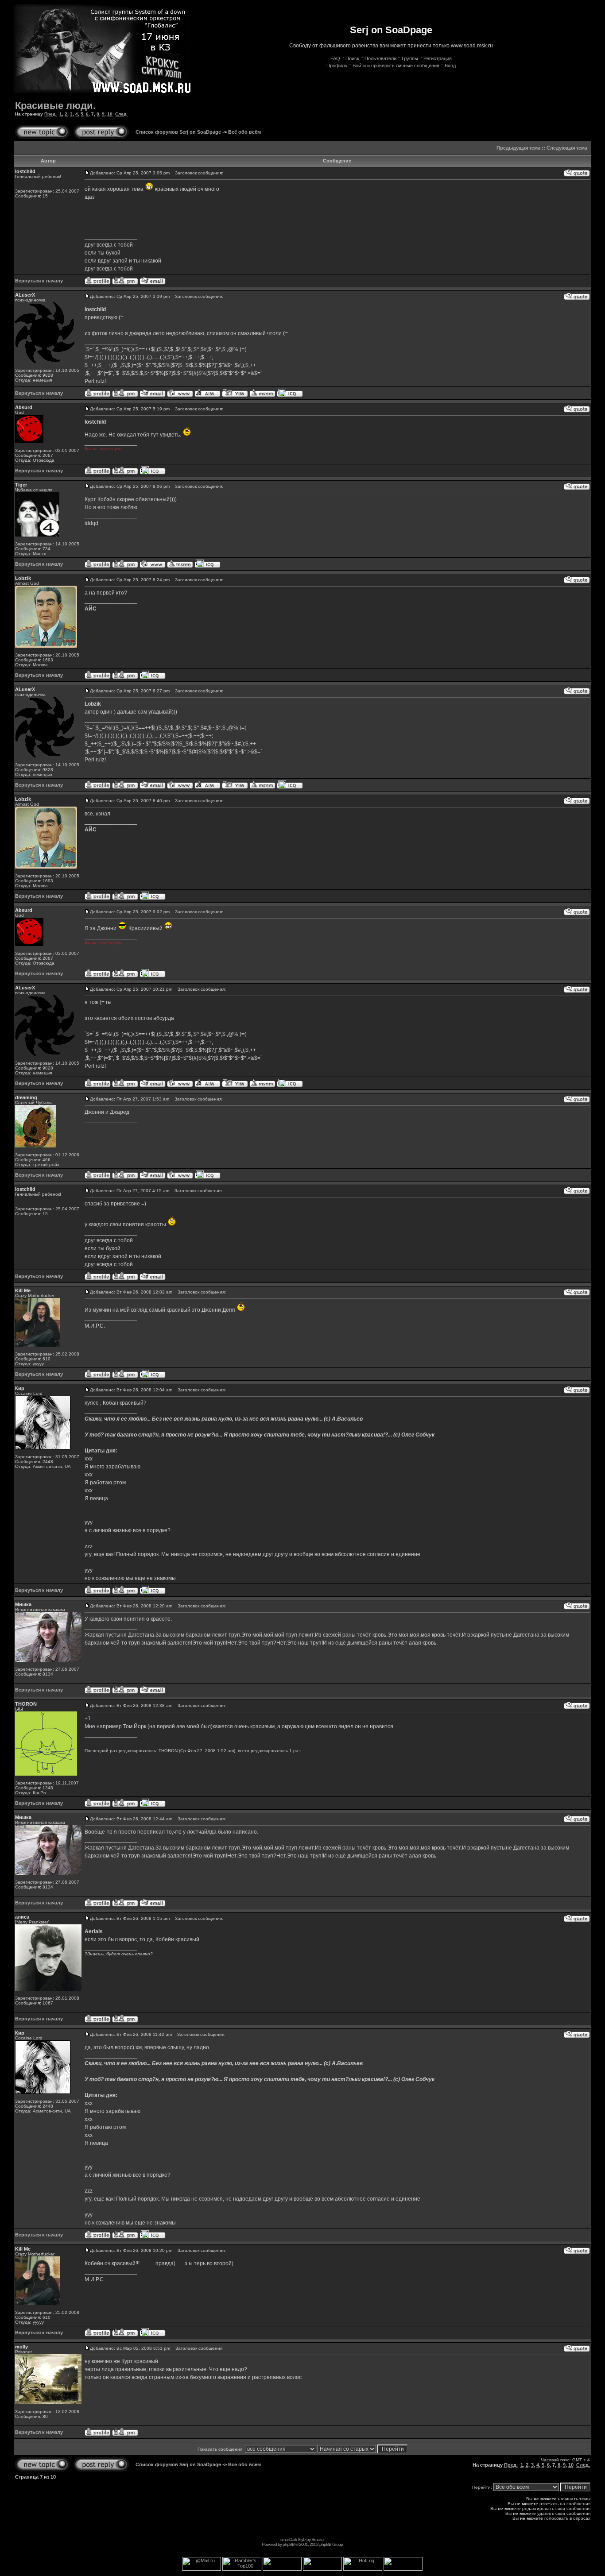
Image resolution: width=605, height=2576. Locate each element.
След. (121, 114)
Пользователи (380, 58)
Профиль (337, 66)
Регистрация (438, 58)
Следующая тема (567, 148)
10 (110, 114)
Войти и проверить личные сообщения (396, 66)
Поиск (352, 58)
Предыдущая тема (518, 148)
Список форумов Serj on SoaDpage (178, 132)
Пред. (50, 114)
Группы (410, 58)
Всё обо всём (244, 132)
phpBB (289, 2544)
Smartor (318, 2539)
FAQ (335, 58)
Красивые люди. (55, 106)
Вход (450, 66)
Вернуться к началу (39, 281)
